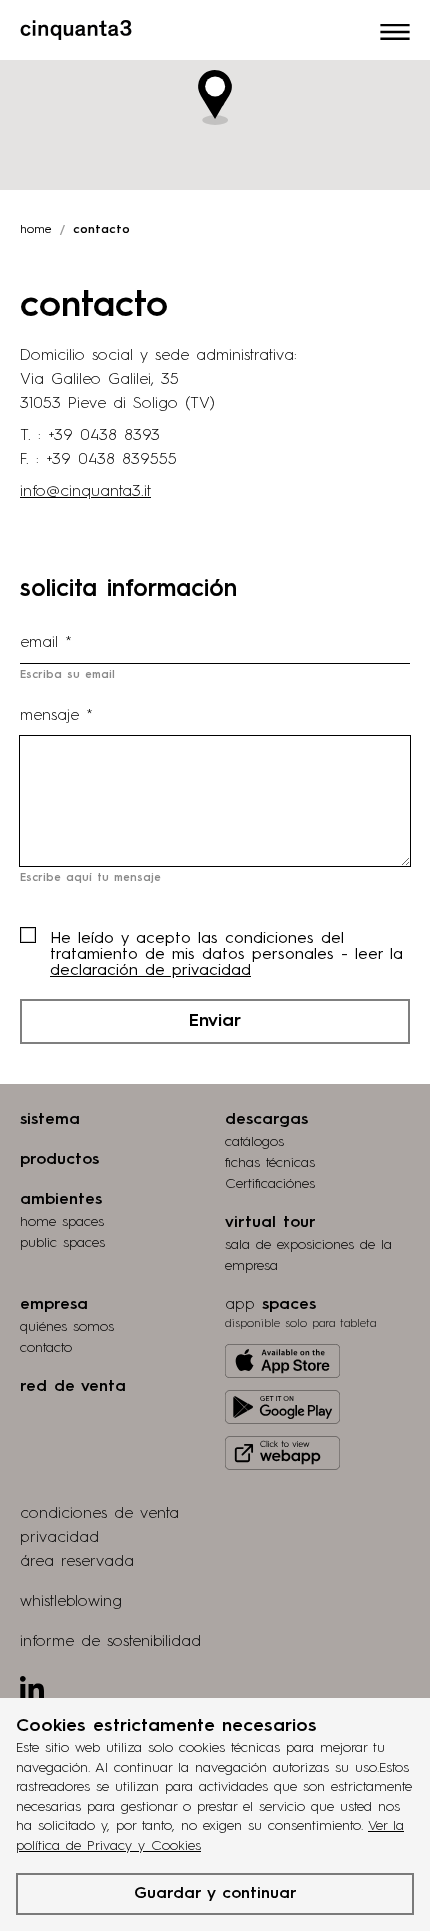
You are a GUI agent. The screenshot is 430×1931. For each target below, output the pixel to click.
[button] (215, 97)
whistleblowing (71, 1602)
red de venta (73, 1387)
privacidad (59, 1538)
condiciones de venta (99, 1514)
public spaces (62, 1243)
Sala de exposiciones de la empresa (308, 1255)
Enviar (215, 1021)
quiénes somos (67, 1327)
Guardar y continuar (215, 1894)
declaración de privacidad (150, 971)
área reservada (77, 1562)
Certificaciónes (270, 1184)
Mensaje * (56, 716)
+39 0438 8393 (104, 436)
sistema (50, 1120)
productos (59, 1160)
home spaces (62, 1222)
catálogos (254, 1142)
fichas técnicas (270, 1163)
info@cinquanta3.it (85, 492)
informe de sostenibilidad (110, 1642)
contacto (46, 1348)
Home (36, 230)
